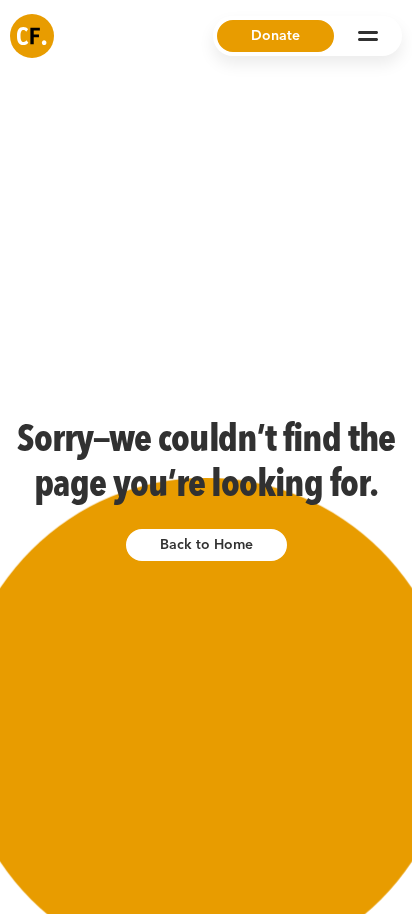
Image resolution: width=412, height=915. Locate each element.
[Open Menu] (368, 36)
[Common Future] (32, 36)
